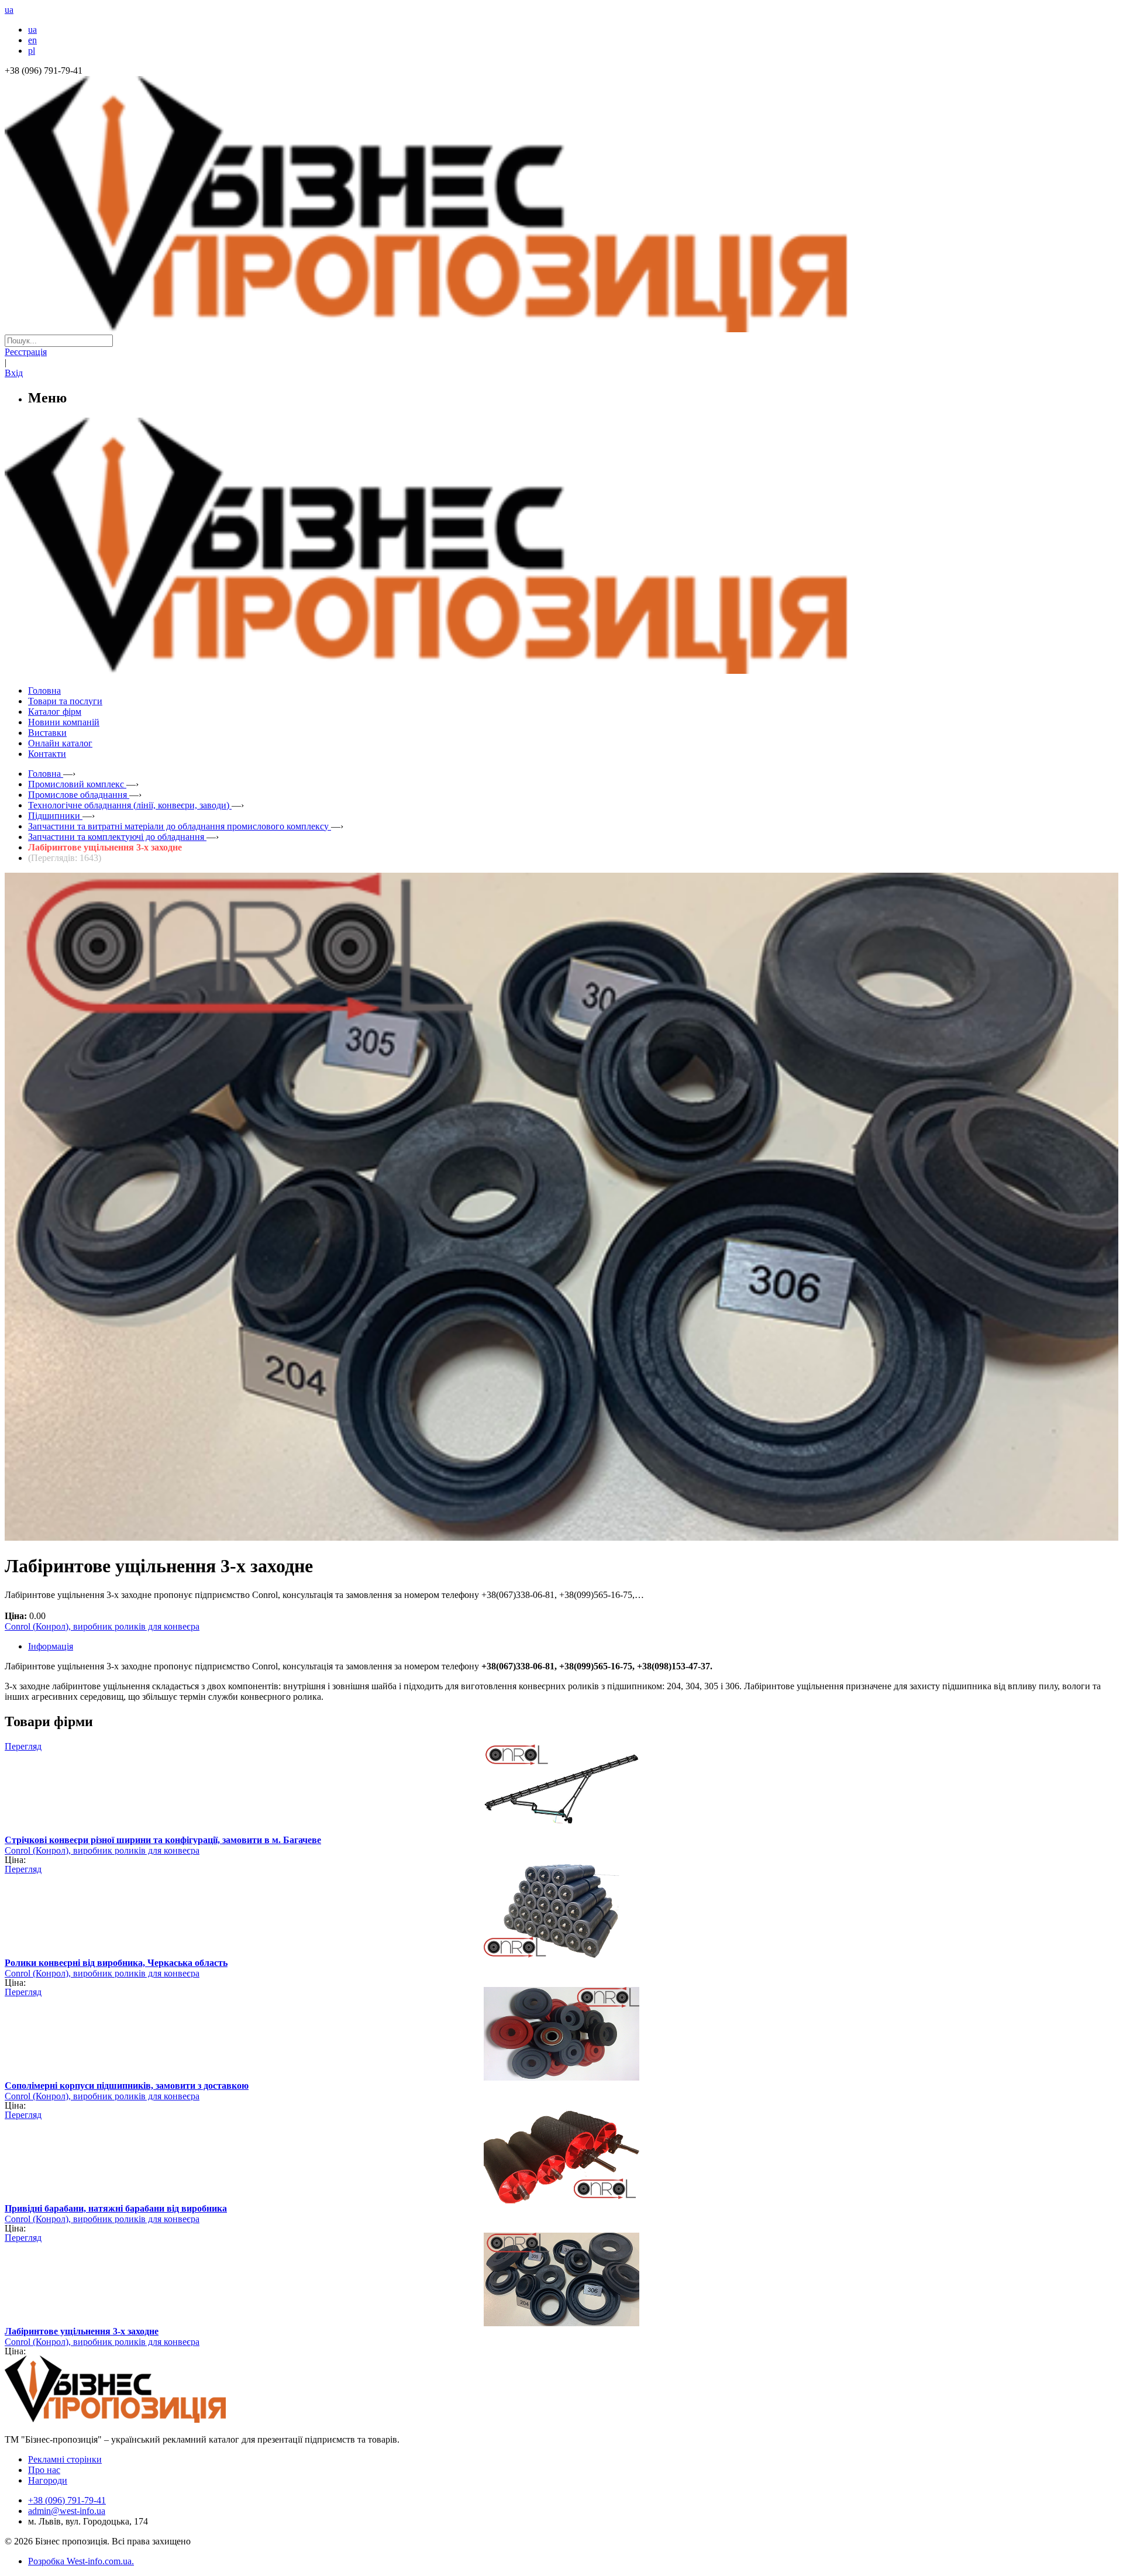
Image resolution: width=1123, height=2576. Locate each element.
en (32, 40)
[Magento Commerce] (561, 669)
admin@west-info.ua (67, 2511)
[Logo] (151, 2420)
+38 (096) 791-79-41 (67, 2500)
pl (32, 51)
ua (32, 30)
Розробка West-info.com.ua (80, 2561)
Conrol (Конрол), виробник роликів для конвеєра (102, 1626)
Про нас (44, 2470)
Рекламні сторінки (65, 2459)
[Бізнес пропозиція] (561, 329)
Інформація (51, 1646)
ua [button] (9, 10)
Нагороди (48, 2480)
